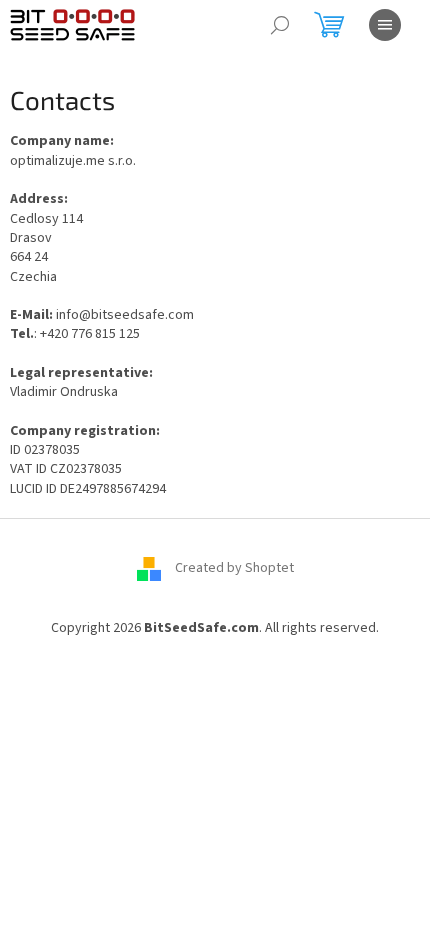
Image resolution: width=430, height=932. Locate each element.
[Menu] (385, 25)
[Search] (280, 25)
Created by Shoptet (234, 568)
